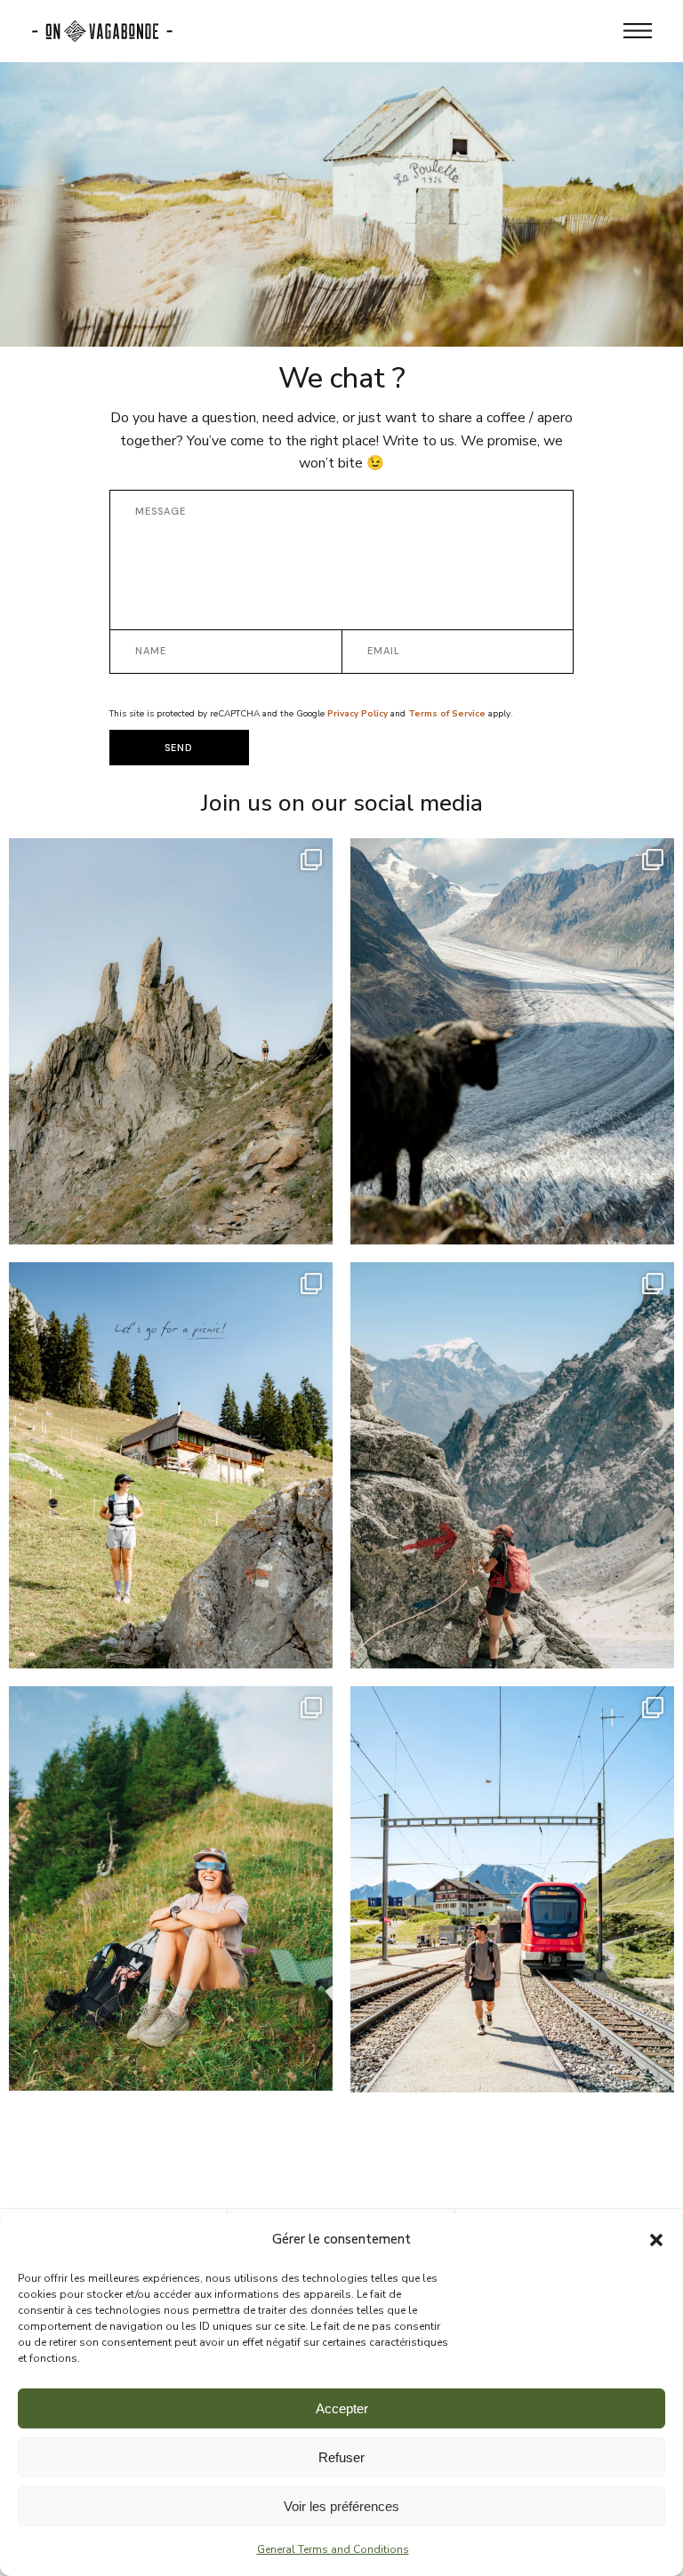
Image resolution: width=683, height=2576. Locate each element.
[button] (656, 2240)
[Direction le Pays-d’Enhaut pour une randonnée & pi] (171, 1465)
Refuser (341, 2457)
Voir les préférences (341, 2506)
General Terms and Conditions (333, 2549)
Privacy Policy (358, 714)
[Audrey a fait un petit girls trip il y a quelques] (512, 1478)
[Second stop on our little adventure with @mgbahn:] (512, 1902)
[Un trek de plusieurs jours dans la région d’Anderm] (171, 1054)
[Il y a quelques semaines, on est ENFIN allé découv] (512, 1054)
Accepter (342, 2408)
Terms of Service (447, 714)
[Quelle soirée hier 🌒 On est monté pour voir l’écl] (171, 1888)
